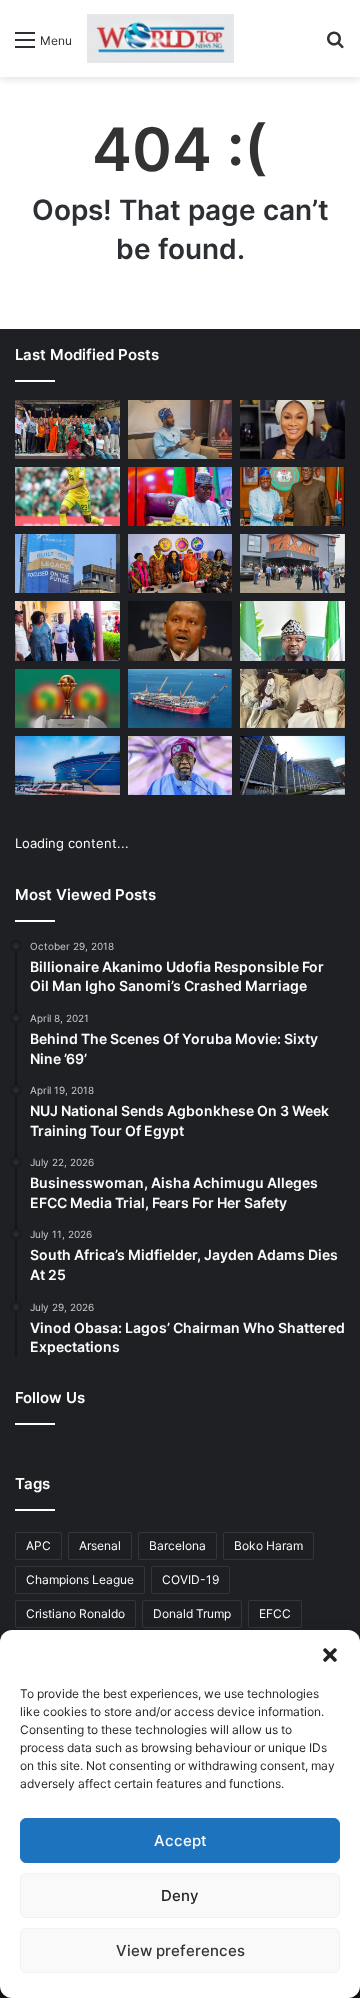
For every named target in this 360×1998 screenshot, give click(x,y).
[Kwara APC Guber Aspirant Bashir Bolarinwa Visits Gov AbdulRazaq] (292, 496)
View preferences (180, 1950)
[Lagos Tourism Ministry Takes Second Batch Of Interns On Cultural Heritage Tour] (67, 429)
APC (38, 1545)
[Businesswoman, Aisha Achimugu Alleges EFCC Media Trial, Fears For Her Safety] (292, 429)
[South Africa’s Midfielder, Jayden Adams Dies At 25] (67, 496)
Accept (180, 1840)
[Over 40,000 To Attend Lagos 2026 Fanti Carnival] (180, 563)
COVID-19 (190, 1579)
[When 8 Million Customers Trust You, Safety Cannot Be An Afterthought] (67, 563)
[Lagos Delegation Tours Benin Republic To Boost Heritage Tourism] (67, 630)
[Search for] (335, 46)
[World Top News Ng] (160, 38)
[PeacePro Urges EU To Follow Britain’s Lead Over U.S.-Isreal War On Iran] (292, 765)
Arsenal (100, 1545)
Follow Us (50, 1397)
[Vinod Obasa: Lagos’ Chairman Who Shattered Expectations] (180, 429)
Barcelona (177, 1545)
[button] (330, 1655)
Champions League (80, 1579)
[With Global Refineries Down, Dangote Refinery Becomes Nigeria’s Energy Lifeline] (67, 765)
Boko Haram (268, 1545)
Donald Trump (192, 1613)
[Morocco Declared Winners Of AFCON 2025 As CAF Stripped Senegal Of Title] (67, 698)
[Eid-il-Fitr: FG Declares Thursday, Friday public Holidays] (292, 630)
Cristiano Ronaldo (75, 1613)
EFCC (275, 1613)
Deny (180, 1895)
